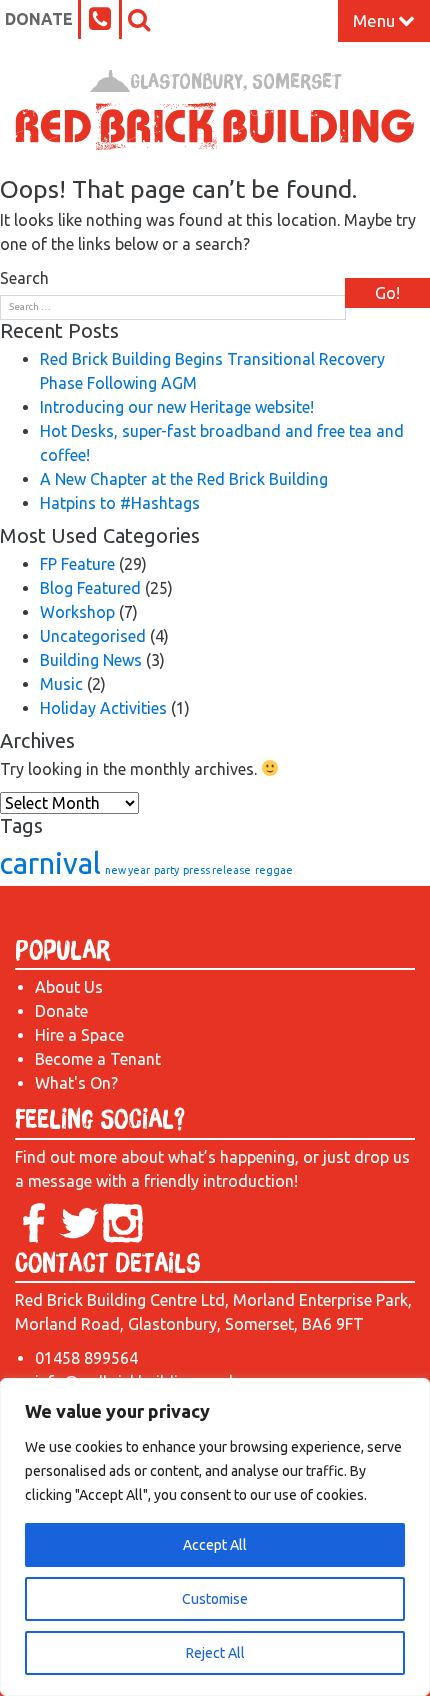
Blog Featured (90, 588)
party (166, 870)
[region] (215, 1537)
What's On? (76, 1083)
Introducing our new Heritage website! (177, 407)
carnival (50, 863)
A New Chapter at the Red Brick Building (184, 479)
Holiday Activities (103, 708)
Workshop (77, 612)
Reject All (215, 1653)
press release (217, 870)
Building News (91, 660)
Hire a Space (79, 1035)
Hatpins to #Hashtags (120, 503)
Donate (39, 19)
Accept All (215, 1545)
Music (61, 684)
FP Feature (77, 564)
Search (24, 278)
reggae (274, 870)
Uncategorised (93, 636)
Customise (215, 1599)
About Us (69, 987)
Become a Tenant (98, 1059)
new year (127, 870)
